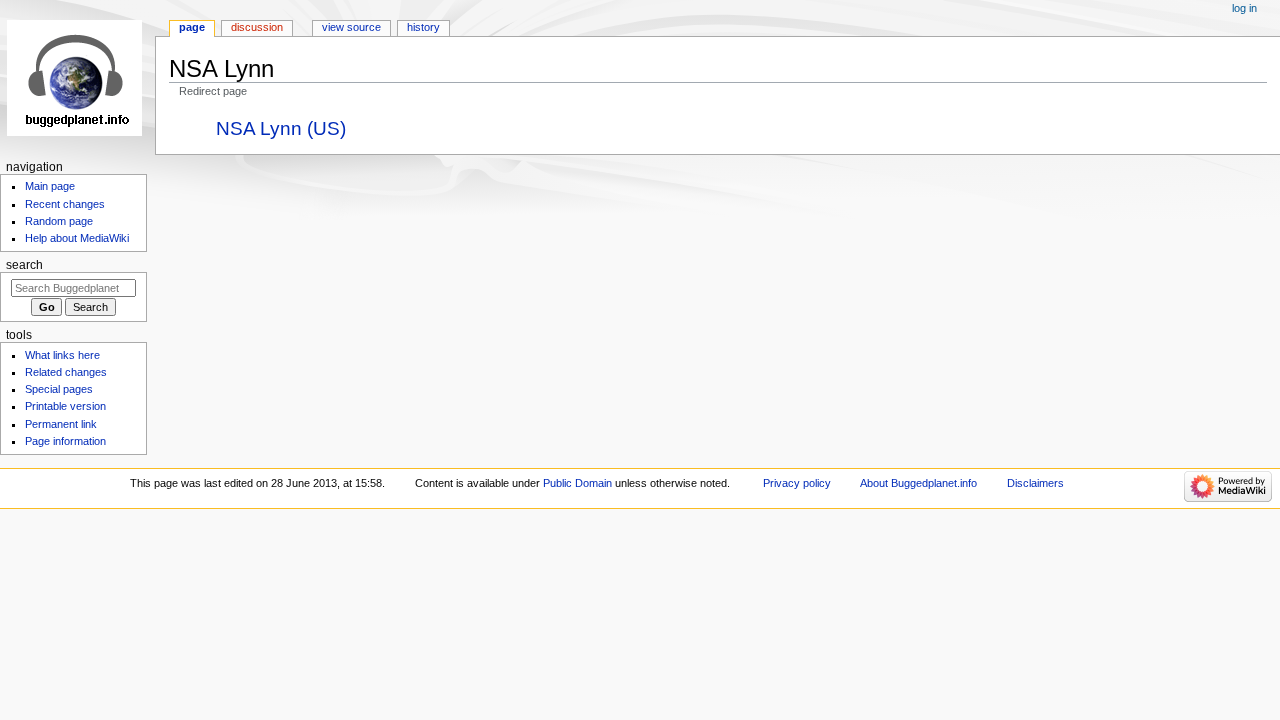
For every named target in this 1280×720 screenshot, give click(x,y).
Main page (50, 186)
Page (192, 27)
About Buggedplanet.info (918, 483)
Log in (1244, 8)
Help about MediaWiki (77, 238)
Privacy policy (797, 483)
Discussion (257, 27)
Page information (65, 441)
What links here (62, 355)
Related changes (66, 372)
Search (24, 265)
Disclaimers (1035, 483)
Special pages (59, 389)
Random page (59, 221)
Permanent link (61, 424)
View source (351, 27)
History (423, 27)
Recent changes (65, 204)
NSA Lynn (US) (281, 128)
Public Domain (577, 483)
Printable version (65, 406)
